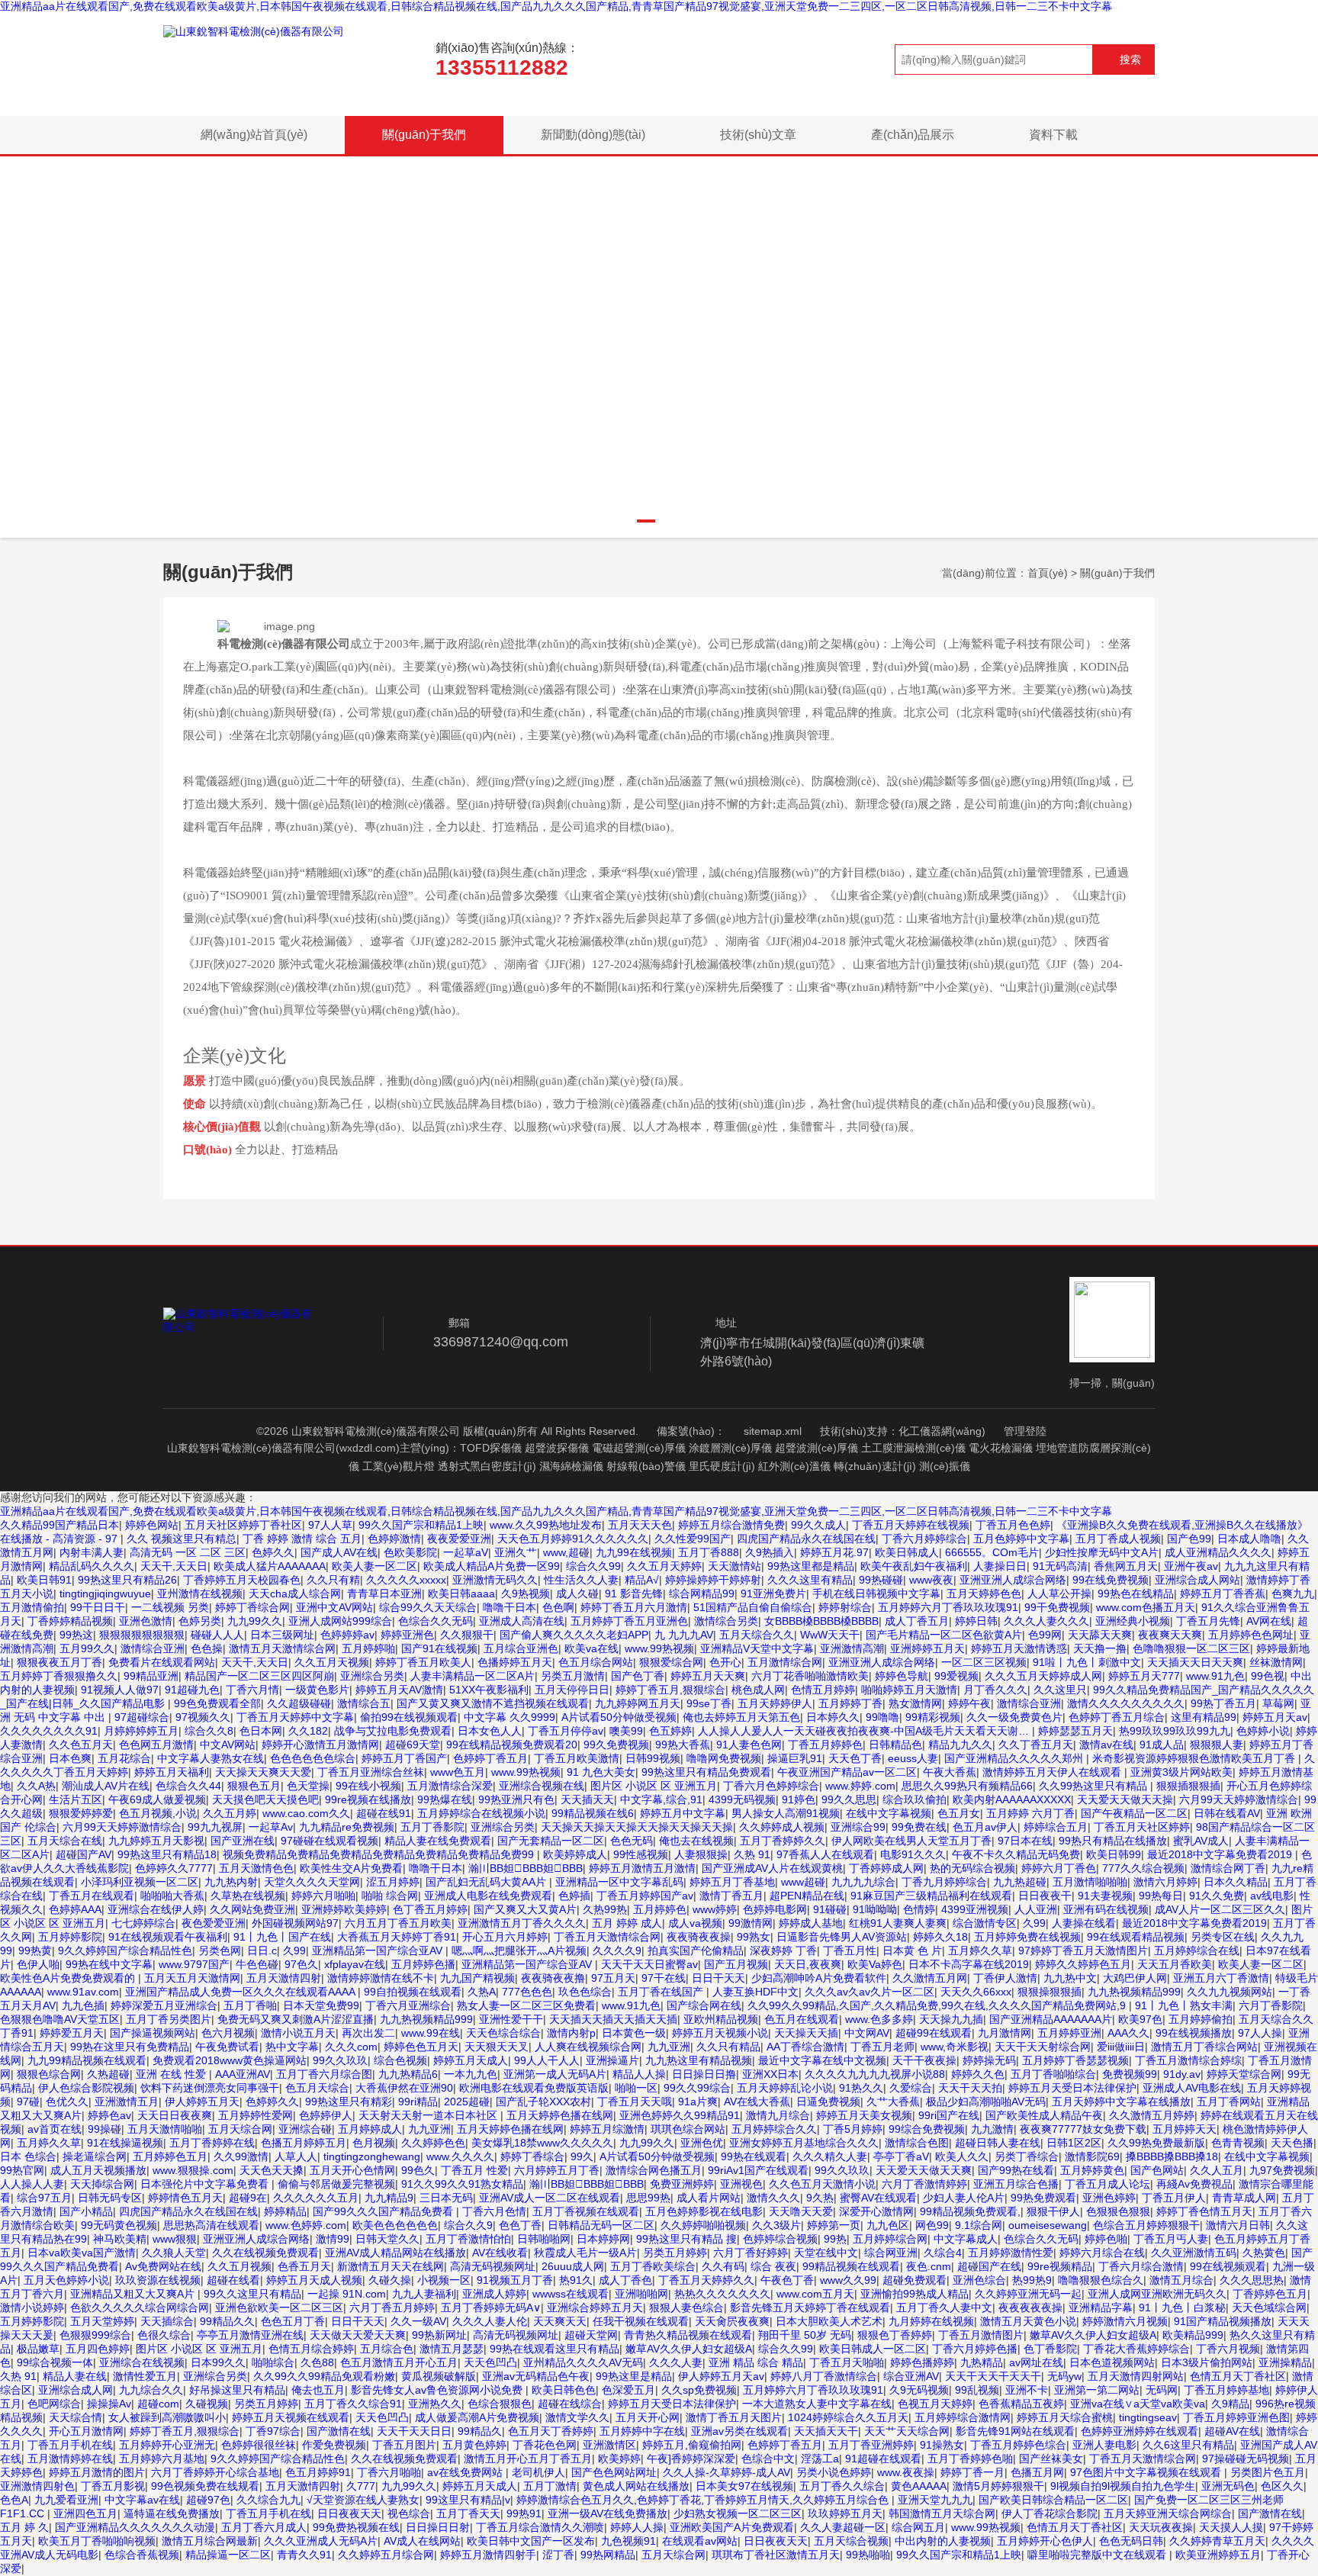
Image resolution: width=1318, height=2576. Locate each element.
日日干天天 (718, 1978)
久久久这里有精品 (810, 1580)
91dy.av (1182, 2074)
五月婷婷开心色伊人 (1045, 2541)
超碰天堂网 (591, 2335)
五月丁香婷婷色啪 (970, 2459)
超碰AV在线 (1232, 2431)
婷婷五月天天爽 (708, 1676)
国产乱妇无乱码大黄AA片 (487, 1882)
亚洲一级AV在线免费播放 (608, 2513)
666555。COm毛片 (992, 1552)
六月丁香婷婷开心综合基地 (215, 2472)
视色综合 (409, 2513)
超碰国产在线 (989, 2266)
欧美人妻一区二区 (375, 1566)
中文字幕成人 (966, 2239)
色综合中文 (768, 2459)
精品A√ (642, 1580)
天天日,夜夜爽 (808, 1964)
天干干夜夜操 (924, 2060)
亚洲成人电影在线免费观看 (488, 1896)
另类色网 (220, 1950)
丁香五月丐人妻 (1171, 2239)
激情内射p (571, 2033)
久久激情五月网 (930, 1978)
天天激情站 (735, 1566)
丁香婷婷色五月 (1270, 2294)
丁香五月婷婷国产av (645, 1896)
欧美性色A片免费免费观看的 (69, 1978)
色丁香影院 (1050, 2349)
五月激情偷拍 (32, 1607)
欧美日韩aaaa (461, 1594)
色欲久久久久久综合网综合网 (140, 2307)
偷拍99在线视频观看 (409, 1717)
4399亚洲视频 (975, 1909)
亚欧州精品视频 (721, 2019)
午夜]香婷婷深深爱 (691, 2459)
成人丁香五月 (917, 1621)
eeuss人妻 (913, 1758)
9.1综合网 (979, 2225)
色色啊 (558, 1607)
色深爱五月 (628, 2390)
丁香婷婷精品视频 (70, 1621)
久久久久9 (617, 1950)
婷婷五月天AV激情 (399, 1690)
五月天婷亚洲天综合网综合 (1168, 2513)
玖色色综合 (585, 1992)
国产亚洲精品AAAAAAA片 (1051, 2019)
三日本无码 (446, 2198)
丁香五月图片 (404, 2445)
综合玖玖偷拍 (915, 1799)
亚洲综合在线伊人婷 (156, 1909)
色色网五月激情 (156, 1745)
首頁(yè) (1048, 573)
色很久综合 (164, 2335)
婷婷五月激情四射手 (488, 2555)
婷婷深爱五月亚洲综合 (164, 2005)
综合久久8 (209, 1731)
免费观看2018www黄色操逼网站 (230, 2060)
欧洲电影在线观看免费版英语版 (534, 2088)
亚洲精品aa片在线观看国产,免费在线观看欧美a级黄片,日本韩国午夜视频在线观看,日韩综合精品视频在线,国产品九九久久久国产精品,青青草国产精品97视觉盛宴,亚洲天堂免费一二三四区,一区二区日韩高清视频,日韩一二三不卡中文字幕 (556, 6)
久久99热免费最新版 (1156, 2143)
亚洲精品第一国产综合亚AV (379, 1950)
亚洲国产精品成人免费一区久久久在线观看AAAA (241, 1992)
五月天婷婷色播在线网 (560, 2115)
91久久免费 (1217, 1896)
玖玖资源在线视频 (158, 2280)
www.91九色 (1215, 1676)
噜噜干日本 (510, 1607)
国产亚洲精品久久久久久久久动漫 (135, 2527)
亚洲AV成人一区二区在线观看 (550, 2198)
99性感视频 (641, 1854)
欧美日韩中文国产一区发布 (531, 2541)
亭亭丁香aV (901, 2156)
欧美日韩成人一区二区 (873, 2349)
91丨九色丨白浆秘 (1182, 2307)
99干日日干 (98, 1607)
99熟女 (754, 1937)
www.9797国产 (194, 1964)
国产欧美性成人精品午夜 (1044, 2115)
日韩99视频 (653, 1758)
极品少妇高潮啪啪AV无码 (986, 2102)
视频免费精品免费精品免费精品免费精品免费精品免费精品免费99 (380, 1854)
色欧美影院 (410, 1552)
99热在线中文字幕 (109, 1964)
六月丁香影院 (1271, 2005)
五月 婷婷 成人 (627, 1923)
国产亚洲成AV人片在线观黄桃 (772, 1868)
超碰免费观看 (915, 2280)
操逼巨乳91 (795, 1758)
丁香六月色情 (494, 2211)
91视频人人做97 (120, 1690)
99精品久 (480, 2431)
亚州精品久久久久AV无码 (583, 2362)
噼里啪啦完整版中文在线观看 (1098, 2555)
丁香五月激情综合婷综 (1188, 2060)
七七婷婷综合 (143, 1923)
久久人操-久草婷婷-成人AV (727, 2472)
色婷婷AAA (75, 1909)
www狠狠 (175, 2239)
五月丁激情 (550, 2486)
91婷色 (799, 1799)
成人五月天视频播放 (98, 2170)
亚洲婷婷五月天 (927, 1648)
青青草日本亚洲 (384, 1594)
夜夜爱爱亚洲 (459, 1539)
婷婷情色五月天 (185, 2198)
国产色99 (1189, 1539)
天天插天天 (587, 1799)
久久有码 (723, 2266)
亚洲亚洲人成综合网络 (1013, 1580)
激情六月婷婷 (1165, 1882)
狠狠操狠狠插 (1050, 1992)
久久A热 (36, 1786)
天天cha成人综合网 (295, 1594)
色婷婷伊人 (326, 2115)
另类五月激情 (573, 1676)
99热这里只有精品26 (127, 1580)
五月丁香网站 (1229, 2102)
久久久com (351, 2047)
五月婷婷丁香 (850, 1703)
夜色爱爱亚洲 (214, 1923)
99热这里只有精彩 (349, 2102)
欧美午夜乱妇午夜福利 (914, 1566)
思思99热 (648, 2198)
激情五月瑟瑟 (452, 2349)
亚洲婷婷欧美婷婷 (344, 1909)
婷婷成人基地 (811, 1923)
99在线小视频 (368, 1786)
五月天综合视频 (851, 2541)
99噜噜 (882, 1717)
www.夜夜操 (906, 2472)
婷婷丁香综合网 (252, 1607)
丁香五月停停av (566, 1731)
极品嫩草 (38, 2349)
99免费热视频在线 (356, 2527)
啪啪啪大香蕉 (172, 1896)
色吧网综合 (54, 2404)
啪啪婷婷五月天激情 (909, 1690)
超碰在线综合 (570, 2404)
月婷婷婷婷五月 (141, 1731)
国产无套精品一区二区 (551, 1841)
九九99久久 (255, 1621)
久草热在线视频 (248, 1896)
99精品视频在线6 (593, 1813)
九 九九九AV (684, 1635)
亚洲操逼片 (612, 2060)
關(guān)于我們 (424, 135)
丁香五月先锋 (1208, 1621)
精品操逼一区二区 (228, 2555)
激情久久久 (773, 2198)
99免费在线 (919, 1827)
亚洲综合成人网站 (1197, 1580)
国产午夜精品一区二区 (1134, 1813)
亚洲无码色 (1228, 2486)
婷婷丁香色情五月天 (1204, 2211)
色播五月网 (1037, 2472)
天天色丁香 (855, 1758)
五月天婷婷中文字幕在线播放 (1121, 2102)
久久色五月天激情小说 (822, 2184)
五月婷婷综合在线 (1197, 1950)
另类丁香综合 (1027, 2156)
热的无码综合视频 (972, 1868)
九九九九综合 (863, 1882)
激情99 (333, 2239)
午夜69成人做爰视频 (157, 1799)
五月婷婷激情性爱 (1011, 2253)
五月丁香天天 (468, 2513)
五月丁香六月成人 (264, 2527)
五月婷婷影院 (70, 1937)
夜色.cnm (929, 2266)
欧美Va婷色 (875, 1964)
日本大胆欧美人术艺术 (829, 2321)
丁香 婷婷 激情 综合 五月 (302, 1539)
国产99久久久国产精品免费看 (384, 2211)
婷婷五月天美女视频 (864, 2115)
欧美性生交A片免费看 (351, 1868)
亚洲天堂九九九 (935, 2500)
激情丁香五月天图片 (734, 2417)
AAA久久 (1128, 2033)
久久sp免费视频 (699, 2390)
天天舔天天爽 (1100, 1635)
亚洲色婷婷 (1109, 2198)
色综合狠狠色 (500, 2404)
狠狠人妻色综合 (686, 2307)
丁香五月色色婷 (1013, 1525)
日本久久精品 (1236, 1882)
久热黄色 (1264, 2253)
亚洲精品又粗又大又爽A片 (134, 2294)
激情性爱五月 (145, 2376)
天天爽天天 (560, 2321)
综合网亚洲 (891, 2253)
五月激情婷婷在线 (70, 2459)
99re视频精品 (1060, 2266)
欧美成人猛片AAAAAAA (270, 1566)
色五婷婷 (670, 1731)
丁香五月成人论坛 (1107, 2184)
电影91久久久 (913, 1854)
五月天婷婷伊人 (775, 1703)
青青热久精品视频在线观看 (688, 2335)
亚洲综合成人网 (76, 2390)
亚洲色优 (702, 2143)
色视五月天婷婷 (935, 2404)
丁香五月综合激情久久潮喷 (540, 2527)
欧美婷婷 (619, 2459)
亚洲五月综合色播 (1016, 2184)
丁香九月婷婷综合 (944, 1882)
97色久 (301, 1964)
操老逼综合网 (95, 2156)
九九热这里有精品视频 (699, 2060)
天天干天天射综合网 (1043, 2047)
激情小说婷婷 (32, 2307)
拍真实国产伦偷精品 (696, 1950)
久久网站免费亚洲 (252, 1909)
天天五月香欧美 (1175, 1964)
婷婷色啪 (1106, 2239)
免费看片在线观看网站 (162, 1662)
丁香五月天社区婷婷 (1142, 1827)
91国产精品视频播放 (1223, 2321)
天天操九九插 (951, 2019)
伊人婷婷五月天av (721, 2376)
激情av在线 (1106, 1745)
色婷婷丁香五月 (490, 1758)
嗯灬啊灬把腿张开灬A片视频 (519, 1950)
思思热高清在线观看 (211, 2225)
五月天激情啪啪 (165, 2129)
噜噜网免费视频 (724, 1758)
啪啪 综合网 (390, 1896)
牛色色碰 (257, 1964)
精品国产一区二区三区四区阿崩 (259, 1676)
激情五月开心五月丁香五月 (528, 2459)
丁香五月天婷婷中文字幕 (295, 1717)
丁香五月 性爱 (474, 2170)
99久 (582, 2156)
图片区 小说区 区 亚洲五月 (654, 1786)
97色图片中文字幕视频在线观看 (1147, 2472)
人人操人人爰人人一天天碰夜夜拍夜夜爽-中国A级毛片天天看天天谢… (865, 1731)
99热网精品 (608, 2555)
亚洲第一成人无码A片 (555, 2074)
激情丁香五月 (731, 1896)
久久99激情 (241, 2156)
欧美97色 (1140, 2019)
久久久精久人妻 (830, 2156)
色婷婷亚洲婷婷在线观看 (1140, 2431)
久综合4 (943, 2253)
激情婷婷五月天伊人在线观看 (1053, 1772)
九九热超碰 (1020, 1882)
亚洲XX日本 (770, 2074)
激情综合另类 (726, 1621)
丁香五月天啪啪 (847, 2362)
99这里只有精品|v (468, 2500)
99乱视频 (977, 2390)
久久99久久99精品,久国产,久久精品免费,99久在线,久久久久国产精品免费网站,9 (938, 2005)
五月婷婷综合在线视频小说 (481, 1813)
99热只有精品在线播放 (1113, 1841)
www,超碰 (566, 1552)
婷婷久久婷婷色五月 (1083, 1964)
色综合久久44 (188, 1786)
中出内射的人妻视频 (943, 2541)
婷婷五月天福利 (172, 1772)
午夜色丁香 (787, 2280)
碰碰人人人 (217, 1635)
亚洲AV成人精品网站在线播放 (395, 2253)
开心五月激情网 (86, 2431)
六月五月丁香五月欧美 (398, 1923)
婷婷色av (109, 2115)
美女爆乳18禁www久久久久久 (542, 2143)
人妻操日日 (1000, 1566)
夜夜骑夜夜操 (699, 1937)
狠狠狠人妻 (1217, 1745)
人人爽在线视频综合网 (588, 2047)
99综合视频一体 (55, 2362)
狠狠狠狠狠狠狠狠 (142, 1635)
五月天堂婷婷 (102, 2321)
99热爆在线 (445, 1799)
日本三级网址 (282, 1635)
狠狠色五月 (254, 1786)
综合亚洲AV (911, 2376)
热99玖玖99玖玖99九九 (1175, 1731)
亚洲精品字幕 (1101, 2307)
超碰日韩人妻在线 (998, 2143)
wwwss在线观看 (571, 2294)
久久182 (308, 1731)
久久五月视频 (239, 2266)
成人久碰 (577, 1594)
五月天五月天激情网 (192, 1978)
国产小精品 (86, 2211)
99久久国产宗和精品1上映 (421, 1525)
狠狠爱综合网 (671, 1662)
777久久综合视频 (1143, 1868)
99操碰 (104, 2129)
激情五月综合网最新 (210, 2541)
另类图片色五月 (1268, 2472)
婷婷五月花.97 (834, 1552)
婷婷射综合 (845, 1607)
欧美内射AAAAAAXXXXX (1012, 1799)
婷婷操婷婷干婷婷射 (713, 1580)
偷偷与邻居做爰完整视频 (336, 2184)
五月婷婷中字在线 (642, 2431)
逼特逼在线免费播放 (172, 2513)
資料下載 (1053, 135)
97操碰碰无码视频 (1246, 2459)
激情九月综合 (778, 2115)
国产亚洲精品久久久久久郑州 (1015, 1758)
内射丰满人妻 (92, 1552)
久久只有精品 (728, 2047)
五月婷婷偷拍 (1201, 2019)
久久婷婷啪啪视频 (703, 2225)
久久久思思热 (1252, 2280)
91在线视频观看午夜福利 (168, 1937)
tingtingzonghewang (372, 2156)
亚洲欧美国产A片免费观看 (732, 2527)
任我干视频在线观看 (641, 2321)
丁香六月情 (252, 1690)
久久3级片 (776, 2225)
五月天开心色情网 (352, 2170)
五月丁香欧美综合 (653, 2266)
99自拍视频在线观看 (413, 1992)
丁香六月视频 (1228, 2349)
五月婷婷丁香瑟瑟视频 (1075, 2060)
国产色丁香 (638, 1676)
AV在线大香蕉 (757, 2102)
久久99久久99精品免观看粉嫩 (324, 2376)
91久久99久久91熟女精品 (462, 2184)
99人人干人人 (547, 2060)
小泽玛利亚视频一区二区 (140, 1882)
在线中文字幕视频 (889, 1813)
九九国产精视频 (477, 1978)
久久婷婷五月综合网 (386, 2555)
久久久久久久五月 (316, 2198)
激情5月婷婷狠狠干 (998, 2486)
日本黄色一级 (634, 2033)
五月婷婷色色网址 (1251, 1635)
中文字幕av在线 (142, 2500)
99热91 (524, 2513)
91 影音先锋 (634, 1594)
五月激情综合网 (785, 1662)
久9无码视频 (919, 2390)
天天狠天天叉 (497, 2047)
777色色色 (527, 1992)
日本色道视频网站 (1112, 2362)
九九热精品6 (408, 2074)
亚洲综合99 (858, 1827)
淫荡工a (820, 2459)
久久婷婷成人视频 (782, 1827)
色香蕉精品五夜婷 (1021, 2404)
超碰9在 (248, 2198)
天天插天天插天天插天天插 (613, 2019)
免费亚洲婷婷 (682, 2184)
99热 (835, 2239)
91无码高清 (1060, 1566)
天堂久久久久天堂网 (312, 1882)
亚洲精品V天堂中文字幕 (757, 1648)
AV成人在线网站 (422, 2541)
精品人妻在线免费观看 (438, 1841)
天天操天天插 (806, 2033)
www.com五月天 (815, 2294)
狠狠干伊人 (1053, 2211)
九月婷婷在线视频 (931, 2321)
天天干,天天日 (174, 1566)
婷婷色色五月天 (421, 2047)
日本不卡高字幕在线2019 (969, 1964)
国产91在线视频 (439, 1648)
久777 (361, 2486)
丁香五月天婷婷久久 (706, 2280)
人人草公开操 (1059, 1594)
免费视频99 (1130, 2074)
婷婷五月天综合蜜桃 (1065, 2417)
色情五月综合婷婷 (311, 2349)
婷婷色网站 (152, 1525)
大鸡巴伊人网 (1135, 1978)
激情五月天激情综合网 (282, 1648)
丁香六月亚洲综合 (408, 2005)
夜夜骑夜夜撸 (553, 1978)
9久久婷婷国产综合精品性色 (125, 1950)
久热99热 (605, 1909)
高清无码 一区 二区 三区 (188, 1552)
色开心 (725, 1662)
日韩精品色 (895, 1745)
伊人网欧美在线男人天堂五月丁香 (911, 1841)
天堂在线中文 (826, 2253)
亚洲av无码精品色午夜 (536, 2376)
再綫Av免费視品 (1194, 2184)
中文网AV (867, 2033)
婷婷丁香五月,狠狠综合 (670, 1690)
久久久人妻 (676, 2362)
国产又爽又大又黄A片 (525, 1909)
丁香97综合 (273, 2431)
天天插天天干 (826, 2431)
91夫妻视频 (1105, 1896)
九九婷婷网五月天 (638, 1703)
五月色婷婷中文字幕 (1021, 1539)
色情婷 (919, 1909)
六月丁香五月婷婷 (392, 2307)
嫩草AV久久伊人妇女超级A (1093, 2335)
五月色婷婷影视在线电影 (704, 2211)
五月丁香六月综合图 (324, 2074)
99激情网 (751, 1923)
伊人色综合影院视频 (86, 2088)
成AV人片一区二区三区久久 (1220, 1909)
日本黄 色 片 (912, 1950)
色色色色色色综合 (313, 1758)
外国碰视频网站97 (295, 1923)
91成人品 (1162, 1745)
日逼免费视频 (828, 2102)
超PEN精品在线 (807, 1896)
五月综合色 (387, 2349)
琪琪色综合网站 (688, 2129)
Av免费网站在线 (163, 2266)
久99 (1034, 1923)
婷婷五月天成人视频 (314, 2280)
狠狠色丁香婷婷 (895, 2335)
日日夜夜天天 (349, 2513)
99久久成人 (818, 1525)
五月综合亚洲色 (521, 1648)
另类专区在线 (1223, 1937)
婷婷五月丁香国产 (404, 1758)
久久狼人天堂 (174, 2253)
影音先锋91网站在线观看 (1015, 2431)
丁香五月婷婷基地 (1226, 2390)
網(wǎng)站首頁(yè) (254, 135)
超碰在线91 (384, 1813)
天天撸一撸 (1100, 1648)
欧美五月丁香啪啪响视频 (97, 2541)
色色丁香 (520, 2225)
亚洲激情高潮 (852, 1648)
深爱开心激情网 (876, 2211)
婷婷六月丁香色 (1059, 1868)
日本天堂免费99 (321, 2005)
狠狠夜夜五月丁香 (59, 1662)
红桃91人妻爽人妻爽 (898, 1923)
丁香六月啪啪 (389, 2472)
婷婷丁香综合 (532, 2156)
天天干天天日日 (414, 2431)
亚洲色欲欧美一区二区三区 (279, 2307)
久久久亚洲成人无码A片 (321, 2541)
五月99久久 (87, 1648)
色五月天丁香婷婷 (551, 2431)
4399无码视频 (742, 1799)
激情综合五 (364, 1703)
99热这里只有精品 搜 (686, 2239)
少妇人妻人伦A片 (964, 2198)
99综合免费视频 (927, 2129)
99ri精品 (418, 2102)
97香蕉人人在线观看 (825, 1854)
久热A (482, 1992)
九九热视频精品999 (1134, 1992)
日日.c (262, 1950)
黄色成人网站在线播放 (636, 2486)
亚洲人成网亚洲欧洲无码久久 (1157, 2294)
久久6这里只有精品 (1188, 2445)
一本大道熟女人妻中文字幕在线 (817, 2404)
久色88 (317, 2362)
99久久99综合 (697, 2088)
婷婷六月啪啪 (323, 1896)
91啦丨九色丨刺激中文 (1087, 1662)
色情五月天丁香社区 (1238, 2376)
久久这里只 (1060, 1690)
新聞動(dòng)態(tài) (593, 135)
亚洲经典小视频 (1133, 1621)
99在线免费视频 (1111, 1580)
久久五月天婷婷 (664, 1566)
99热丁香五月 (1223, 1703)
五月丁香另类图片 (169, 2019)
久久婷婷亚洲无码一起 (1028, 2294)
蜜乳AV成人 (1201, 1841)
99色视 (1268, 1676)
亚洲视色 (741, 2184)
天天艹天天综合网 (907, 2431)
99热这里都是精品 (811, 1566)
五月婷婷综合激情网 (963, 2417)
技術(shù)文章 (758, 135)
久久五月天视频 (332, 1662)
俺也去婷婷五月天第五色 (741, 1717)
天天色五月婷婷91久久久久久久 (573, 1539)
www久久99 (848, 2280)
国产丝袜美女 (1051, 2459)
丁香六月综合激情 (1141, 2266)
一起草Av (271, 1827)
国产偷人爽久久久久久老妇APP (574, 1635)
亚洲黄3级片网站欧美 (1181, 1772)
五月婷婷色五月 (170, 2156)
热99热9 (1032, 2280)
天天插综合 (167, 2321)
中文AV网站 (228, 1745)
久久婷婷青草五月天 (1217, 2541)
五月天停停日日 (572, 1690)
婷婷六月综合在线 (1102, 2253)
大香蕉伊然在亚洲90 (404, 2088)
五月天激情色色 (256, 1868)
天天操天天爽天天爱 (263, 1772)
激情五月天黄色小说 (1028, 2321)
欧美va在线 (591, 1648)
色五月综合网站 (596, 1662)
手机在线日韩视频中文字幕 (876, 1594)
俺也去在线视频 (696, 1841)
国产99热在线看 (1016, 2170)
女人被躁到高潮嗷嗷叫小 (167, 2417)
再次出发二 (368, 2033)
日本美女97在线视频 (744, 2486)
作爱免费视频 (334, 2445)
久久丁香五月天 (1036, 1745)
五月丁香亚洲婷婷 (871, 2445)
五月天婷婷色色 (984, 1594)
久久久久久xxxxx (406, 1580)
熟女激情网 (915, 1703)
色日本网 (261, 1731)
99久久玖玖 (340, 2060)
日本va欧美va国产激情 (82, 2253)
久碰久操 (390, 2280)
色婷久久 (273, 1552)
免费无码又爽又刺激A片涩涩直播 (296, 2019)
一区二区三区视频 (984, 1662)
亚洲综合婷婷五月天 (595, 2307)
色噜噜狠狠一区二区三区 (1191, 1648)
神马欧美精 (120, 2239)
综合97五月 (44, 2198)
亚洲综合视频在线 (542, 1786)
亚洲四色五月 (85, 2513)
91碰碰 (830, 1909)
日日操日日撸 (704, 2074)
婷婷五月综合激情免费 (731, 1525)
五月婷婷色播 (423, 1964)
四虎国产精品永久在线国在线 (806, 1539)
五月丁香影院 (432, 1827)
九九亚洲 (669, 2047)
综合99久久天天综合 (428, 1607)
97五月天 (613, 1978)
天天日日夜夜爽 (175, 2115)
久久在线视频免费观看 (265, 2253)
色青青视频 (1238, 2143)
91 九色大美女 (601, 1772)
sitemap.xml (773, 1431)
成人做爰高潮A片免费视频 (477, 2417)
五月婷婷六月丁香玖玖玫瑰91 (948, 1607)
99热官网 (22, 2170)
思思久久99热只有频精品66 (967, 1786)
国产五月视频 (736, 1964)
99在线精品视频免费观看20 (512, 1745)
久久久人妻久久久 (1046, 1621)
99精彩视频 (933, 1717)
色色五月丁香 (293, 2321)
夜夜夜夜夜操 (1030, 2307)
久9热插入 (770, 1552)
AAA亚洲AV (243, 2074)
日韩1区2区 (1074, 2143)
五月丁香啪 (250, 2005)
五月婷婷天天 (1185, 2129)
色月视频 (374, 2143)
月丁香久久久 (995, 1690)
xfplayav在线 (355, 1964)
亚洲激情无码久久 (495, 1580)
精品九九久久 (960, 1745)
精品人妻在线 (75, 2376)
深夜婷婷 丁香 (783, 1950)
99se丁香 (709, 1703)
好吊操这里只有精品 (237, 2390)
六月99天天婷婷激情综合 (1239, 1799)
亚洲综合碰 (305, 2129)
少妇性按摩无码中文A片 (1102, 1552)
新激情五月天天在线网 (391, 2266)
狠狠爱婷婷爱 (81, 1813)
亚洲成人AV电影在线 (1192, 2088)
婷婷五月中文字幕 (683, 1813)
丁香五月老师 (882, 2047)
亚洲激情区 (609, 2445)
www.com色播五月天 (1146, 1607)
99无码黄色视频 (119, 2225)
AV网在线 (1269, 1621)
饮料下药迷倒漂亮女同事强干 (210, 2088)
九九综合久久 (151, 2390)
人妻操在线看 (1084, 1923)
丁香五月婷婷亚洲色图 (1236, 2417)
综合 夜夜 (773, 2266)
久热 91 (752, 1854)
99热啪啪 (868, 2555)
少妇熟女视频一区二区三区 (738, 2513)
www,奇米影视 (955, 2047)
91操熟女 (942, 2445)
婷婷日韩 (976, 1621)
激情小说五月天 (298, 2033)
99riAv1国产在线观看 (758, 2170)
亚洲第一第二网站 (1097, 2390)
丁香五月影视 (113, 2486)
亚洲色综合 (979, 2280)
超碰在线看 (233, 2280)
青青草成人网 (1244, 2198)
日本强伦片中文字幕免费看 (206, 2184)
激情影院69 (1092, 2156)
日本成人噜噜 (1249, 1539)
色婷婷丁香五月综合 (1117, 1717)
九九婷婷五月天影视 (156, 1841)
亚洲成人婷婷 (494, 2294)
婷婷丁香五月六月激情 (634, 1607)
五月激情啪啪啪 (1090, 1882)
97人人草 (330, 1525)
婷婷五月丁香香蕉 (1223, 1594)
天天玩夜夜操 (1161, 2527)
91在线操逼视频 (125, 2143)
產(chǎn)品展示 (913, 135)
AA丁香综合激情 (805, 2047)
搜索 (1130, 59)
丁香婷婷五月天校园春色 (242, 1580)
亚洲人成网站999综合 (340, 1621)
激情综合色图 (917, 2143)
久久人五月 (1217, 2170)
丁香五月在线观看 (92, 1896)
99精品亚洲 (151, 1676)
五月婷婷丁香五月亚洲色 (629, 1621)
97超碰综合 (142, 1717)
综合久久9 (468, 2225)
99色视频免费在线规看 (205, 2486)
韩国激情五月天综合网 (942, 2513)
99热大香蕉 (683, 1745)
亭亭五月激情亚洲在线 (250, 2335)
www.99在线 (431, 2033)
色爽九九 (1293, 1594)
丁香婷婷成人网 (886, 1868)
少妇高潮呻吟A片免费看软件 (819, 1978)
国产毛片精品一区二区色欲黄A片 (944, 1635)
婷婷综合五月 (1056, 1827)
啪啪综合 (273, 2362)
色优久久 (67, 2102)
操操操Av (109, 2404)
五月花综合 (124, 1758)
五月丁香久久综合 (842, 2486)
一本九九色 (471, 2074)
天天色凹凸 (490, 2362)
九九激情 (992, 2129)
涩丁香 (558, 2555)
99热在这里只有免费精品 (130, 2047)
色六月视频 (228, 2033)
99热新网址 (439, 2335)
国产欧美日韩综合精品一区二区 (1053, 2500)
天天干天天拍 (970, 2088)
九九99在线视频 (634, 1552)
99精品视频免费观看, (970, 2211)
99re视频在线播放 (368, 1799)
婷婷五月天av (1275, 1717)
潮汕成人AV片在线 (106, 1786)
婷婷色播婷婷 (922, 2362)
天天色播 (1292, 2143)
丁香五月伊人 (1174, 2198)
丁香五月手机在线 (70, 2445)
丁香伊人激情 (1005, 1978)
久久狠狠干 (467, 1635)
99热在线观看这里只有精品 (555, 2349)
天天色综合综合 (503, 2033)
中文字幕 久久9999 (510, 1717)
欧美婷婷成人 (575, 1854)
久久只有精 (333, 1580)
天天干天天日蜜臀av (649, 1964)
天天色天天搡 (272, 2170)
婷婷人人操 (637, 2527)
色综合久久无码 (436, 1621)
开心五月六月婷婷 (505, 1937)
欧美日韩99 (1114, 1854)
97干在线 (664, 1978)
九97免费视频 (1282, 2170)
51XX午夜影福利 (489, 1690)
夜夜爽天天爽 (1170, 1635)
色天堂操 (308, 1786)
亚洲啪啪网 (641, 2294)
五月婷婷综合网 (890, 2239)
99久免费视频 (616, 1745)
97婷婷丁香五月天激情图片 (1083, 1950)
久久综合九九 (268, 2500)
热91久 (576, 2280)
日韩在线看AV (1227, 1813)
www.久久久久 (460, 2156)
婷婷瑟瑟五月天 (1075, 1731)
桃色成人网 (758, 1690)
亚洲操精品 (1285, 2362)
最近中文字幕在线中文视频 (822, 2060)
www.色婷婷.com (306, 2225)
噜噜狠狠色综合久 (1101, 2280)
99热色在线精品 (1136, 1594)
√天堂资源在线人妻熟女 (363, 2500)
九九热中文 (1070, 1978)
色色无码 (632, 1841)
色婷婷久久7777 (174, 1868)
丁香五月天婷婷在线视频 (911, 1525)
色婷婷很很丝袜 (259, 2445)
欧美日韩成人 (907, 1552)
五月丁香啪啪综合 (1053, 2074)
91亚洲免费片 (773, 1594)
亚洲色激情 (146, 1621)
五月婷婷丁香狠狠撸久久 (59, 1676)
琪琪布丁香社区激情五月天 (776, 2555)
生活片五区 (76, 1799)
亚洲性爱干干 (511, 2019)
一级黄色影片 (317, 1690)
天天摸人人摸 (1231, 2527)
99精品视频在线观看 (851, 2266)
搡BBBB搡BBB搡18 (1172, 2156)
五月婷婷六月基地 (162, 2459)
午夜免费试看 (227, 2047)
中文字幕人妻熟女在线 (211, 1758)
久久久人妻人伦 (490, 2321)
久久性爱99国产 (693, 1539)
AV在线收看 (500, 2253)
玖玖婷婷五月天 (845, 2513)
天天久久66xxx (976, 1992)
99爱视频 (956, 1676)
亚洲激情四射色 (37, 2486)
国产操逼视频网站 (153, 2033)
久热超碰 (108, 2074)
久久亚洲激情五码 (1194, 2253)
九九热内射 (231, 1882)
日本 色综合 (28, 2156)
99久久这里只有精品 (252, 2294)
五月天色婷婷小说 (66, 2280)
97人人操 (1260, 2033)
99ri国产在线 (949, 2115)
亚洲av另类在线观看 (739, 2431)
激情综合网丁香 (1228, 1868)
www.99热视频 (659, 1648)
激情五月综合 (1181, 2280)
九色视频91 (628, 2541)
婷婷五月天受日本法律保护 (1072, 2088)
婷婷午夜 (969, 1703)
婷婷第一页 (834, 2225)
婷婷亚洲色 (407, 1635)
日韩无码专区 (110, 2198)
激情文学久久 (577, 2417)
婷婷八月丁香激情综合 (824, 2376)
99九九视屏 (215, 1827)
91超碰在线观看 (883, 2459)
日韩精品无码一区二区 (601, 2225)
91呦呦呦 (875, 1909)
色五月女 (959, 1813)
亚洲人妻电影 (1104, 2445)
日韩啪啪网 (544, 2239)
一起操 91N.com (347, 2294)
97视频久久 (203, 1717)
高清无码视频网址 (493, 2266)
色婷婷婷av (347, 1635)
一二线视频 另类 (170, 1607)
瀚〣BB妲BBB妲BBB (526, 1868)
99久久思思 (849, 1799)
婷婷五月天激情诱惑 (1019, 1648)
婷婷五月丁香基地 (732, 1882)
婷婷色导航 (902, 1676)
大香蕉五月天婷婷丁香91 (397, 1937)
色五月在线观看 (802, 2019)
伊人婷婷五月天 (202, 2102)
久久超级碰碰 (299, 1703)
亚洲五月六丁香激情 (1221, 1978)
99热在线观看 (754, 2156)
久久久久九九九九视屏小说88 (875, 2074)
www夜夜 (931, 1580)
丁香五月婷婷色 (825, 1745)
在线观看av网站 (700, 2541)
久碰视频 (207, 2404)
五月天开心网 (648, 2417)
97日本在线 (1025, 1841)
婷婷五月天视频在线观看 (291, 2417)
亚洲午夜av (1191, 1566)
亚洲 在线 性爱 (172, 2074)
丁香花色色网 (545, 2445)
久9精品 (1230, 2404)
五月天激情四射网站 (1136, 2376)
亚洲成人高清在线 (522, 1621)
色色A (14, 2500)
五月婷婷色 (660, 1909)
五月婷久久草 (980, 1950)
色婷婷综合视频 (780, 2239)
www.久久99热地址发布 (546, 1525)
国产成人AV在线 (339, 1552)
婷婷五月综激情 (607, 2129)
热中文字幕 (292, 2047)
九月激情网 (1005, 2033)
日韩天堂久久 (387, 2239)
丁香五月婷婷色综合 (1018, 2445)
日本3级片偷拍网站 (1207, 2362)
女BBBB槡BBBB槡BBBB (821, 1621)
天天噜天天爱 (801, 2211)
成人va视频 (695, 1923)
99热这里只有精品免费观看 (706, 1772)
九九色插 (83, 2005)
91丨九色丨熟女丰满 (1184, 2005)
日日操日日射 (438, 2527)
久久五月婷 (230, 1813)
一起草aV (466, 1552)
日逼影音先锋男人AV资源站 (842, 1937)
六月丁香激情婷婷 (924, 2184)
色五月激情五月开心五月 (399, 2362)
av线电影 (1272, 1896)
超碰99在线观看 (934, 2033)
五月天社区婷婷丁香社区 (243, 1525)
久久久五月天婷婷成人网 (1043, 1676)
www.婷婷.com (860, 1786)
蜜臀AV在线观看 (878, 2198)
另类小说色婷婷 (834, 2472)
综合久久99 (593, 1566)
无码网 (1162, 2390)
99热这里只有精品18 (167, 1854)
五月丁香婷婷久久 (783, 1841)
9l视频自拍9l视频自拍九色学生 (1123, 2486)
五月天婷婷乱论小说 (785, 2088)
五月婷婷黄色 (1092, 2170)
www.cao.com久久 (306, 1813)
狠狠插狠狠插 (1188, 1786)
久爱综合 (911, 2088)
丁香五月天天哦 (635, 2102)
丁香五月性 (850, 1950)
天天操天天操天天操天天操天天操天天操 (637, 1827)
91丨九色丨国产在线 (282, 1937)
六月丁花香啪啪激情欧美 (810, 1676)
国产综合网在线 (704, 2005)
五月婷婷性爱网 (256, 2115)
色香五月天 (304, 2266)
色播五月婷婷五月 (304, 2143)
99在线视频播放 (1194, 2033)
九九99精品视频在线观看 (87, 2060)
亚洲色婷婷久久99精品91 (680, 2115)
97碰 (28, 2102)
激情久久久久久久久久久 (1126, 1703)
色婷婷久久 (272, 2102)
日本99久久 (218, 2362)
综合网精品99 (702, 1594)
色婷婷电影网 (775, 1909)
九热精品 (982, 2362)
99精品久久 (227, 2321)
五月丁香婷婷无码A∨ (491, 2307)
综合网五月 (918, 2527)
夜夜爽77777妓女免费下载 (1083, 2129)
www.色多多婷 (879, 2019)
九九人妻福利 (424, 2294)
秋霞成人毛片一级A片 (585, 2253)
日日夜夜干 (1045, 1896)
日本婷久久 (833, 1717)
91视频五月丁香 (515, 2280)
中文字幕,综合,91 (661, 1799)
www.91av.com (83, 1992)
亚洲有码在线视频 (1106, 1909)
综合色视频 (400, 2060)
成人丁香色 (625, 2280)
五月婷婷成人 (370, 2129)
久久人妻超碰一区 (843, 2527)
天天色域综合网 (1269, 2307)
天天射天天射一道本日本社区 (429, 2115)
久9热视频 (526, 1594)
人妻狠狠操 (701, 1854)
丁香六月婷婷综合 (924, 1539)
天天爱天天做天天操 (1125, 1799)
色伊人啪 (38, 1964)
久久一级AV (418, 2321)
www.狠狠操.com (193, 2170)
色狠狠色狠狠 (1118, 2211)
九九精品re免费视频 (347, 1827)
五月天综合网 (240, 2129)
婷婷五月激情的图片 (97, 2472)
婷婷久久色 (978, 2074)
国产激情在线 (339, 2431)
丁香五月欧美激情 (577, 1758)
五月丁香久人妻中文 (944, 2307)
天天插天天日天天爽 (1195, 1662)
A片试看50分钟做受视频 (619, 1717)
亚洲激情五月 (127, 2102)
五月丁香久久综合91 (353, 2404)
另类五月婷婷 (675, 2253)
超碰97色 (208, 2500)
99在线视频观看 (1228, 2266)
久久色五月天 (81, 1745)
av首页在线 (55, 2129)
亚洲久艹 (516, 1552)
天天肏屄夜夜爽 (732, 2321)
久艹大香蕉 (893, 2102)
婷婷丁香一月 (972, 2472)
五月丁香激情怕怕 (468, 2239)
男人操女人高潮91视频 (786, 1813)
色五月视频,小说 (158, 1813)
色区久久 (1282, 2486)
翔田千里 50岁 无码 (805, 2335)
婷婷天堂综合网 (1244, 2074)
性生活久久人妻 (581, 1580)
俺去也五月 (318, 2390)
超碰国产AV (84, 1854)
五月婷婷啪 (368, 1648)
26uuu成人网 (573, 2266)
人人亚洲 (1036, 1909)
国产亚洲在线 (243, 1841)
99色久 (418, 2170)
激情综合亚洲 (153, 1648)
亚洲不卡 (1027, 2390)
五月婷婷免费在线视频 (1027, 1937)
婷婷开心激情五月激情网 (320, 1745)
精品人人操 (639, 2074)
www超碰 (803, 1882)
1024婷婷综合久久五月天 (848, 2417)
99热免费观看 (1043, 2198)
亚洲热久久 (435, 2404)
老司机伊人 (538, 2472)
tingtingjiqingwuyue (105, 1594)
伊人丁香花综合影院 (1050, 2513)
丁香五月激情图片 (981, 2335)
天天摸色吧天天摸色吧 (265, 1799)
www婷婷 (715, 1909)
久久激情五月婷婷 (1152, 2115)
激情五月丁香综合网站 (1204, 2047)
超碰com (158, 2404)
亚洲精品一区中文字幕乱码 (619, 1882)
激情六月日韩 (1238, 2225)
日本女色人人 (490, 1731)
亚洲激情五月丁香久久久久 (522, 1923)
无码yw (1064, 2376)
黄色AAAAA (919, 2486)
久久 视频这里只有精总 (182, 1539)
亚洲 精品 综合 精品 (756, 2362)
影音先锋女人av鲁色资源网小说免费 (438, 2390)
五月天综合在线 (65, 1841)
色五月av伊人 (985, 1827)
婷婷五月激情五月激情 (642, 1868)
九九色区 (888, 2225)
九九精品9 (389, 2198)
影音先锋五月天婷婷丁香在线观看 (810, 2307)
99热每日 (1161, 1896)
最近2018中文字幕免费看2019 (1221, 1854)
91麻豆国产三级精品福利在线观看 (931, 1896)
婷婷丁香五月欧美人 (423, 1662)
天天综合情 (76, 2417)
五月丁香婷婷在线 (212, 2143)
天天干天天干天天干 (993, 2376)
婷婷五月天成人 (471, 2060)
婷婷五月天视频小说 (720, 2033)
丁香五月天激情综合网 (607, 1937)
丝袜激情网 (1276, 1662)
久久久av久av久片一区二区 (870, 1992)
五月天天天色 (640, 1525)
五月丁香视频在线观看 (586, 2211)
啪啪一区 (636, 2088)
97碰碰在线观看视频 (329, 1841)
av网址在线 (1036, 2362)
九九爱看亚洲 (66, 2500)
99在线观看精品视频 (1136, 1937)
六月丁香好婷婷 (751, 2253)
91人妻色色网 (749, 1745)
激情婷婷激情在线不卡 (381, 1978)
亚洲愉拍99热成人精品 (915, 2294)
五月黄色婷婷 (474, 2445)
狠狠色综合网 (49, 2074)
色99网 (1045, 1635)
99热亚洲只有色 (516, 1799)
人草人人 (296, 2156)
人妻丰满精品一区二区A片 (473, 1676)
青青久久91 (304, 2555)
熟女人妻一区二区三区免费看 (526, 2005)
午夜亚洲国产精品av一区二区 (847, 1772)
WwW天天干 (830, 1635)
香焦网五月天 (1126, 1566)
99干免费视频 (1057, 1607)
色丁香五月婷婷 (430, 1909)
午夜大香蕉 (950, 1772)
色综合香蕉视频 (142, 2555)
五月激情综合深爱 (450, 1786)
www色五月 (458, 1772)
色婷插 (574, 1896)
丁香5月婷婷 (853, 2129)
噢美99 (626, 1731)
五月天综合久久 (757, 1635)
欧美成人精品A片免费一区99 (492, 1566)
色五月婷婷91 (318, 2472)
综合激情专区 (985, 1923)
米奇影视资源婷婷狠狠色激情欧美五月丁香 (1195, 1758)
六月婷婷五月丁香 (557, 2170)
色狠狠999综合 (95, 2335)
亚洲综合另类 (372, 1676)
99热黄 (35, 1950)
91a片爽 (698, 2102)
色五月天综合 (317, 2088)
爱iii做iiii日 (1121, 2047)
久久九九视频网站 (1230, 1992)
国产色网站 (1157, 2170)
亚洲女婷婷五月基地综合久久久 (804, 2143)
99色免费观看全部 (217, 1703)
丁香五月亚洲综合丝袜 (371, 1772)
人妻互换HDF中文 (755, 1992)
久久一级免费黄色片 (1014, 1717)
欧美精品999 (1193, 2335)
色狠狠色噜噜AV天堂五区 (60, 2019)
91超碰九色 (192, 1690)
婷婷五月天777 (1144, 1676)
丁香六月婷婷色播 (975, 2349)
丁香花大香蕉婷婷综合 (1136, 2349)
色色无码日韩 (1131, 2541)
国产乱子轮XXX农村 (543, 2102)
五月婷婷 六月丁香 (1030, 1813)
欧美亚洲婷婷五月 (1218, 2555)
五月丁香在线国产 (662, 1992)
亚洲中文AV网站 (334, 1607)
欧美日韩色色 (564, 2390)
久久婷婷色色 (433, 2143)
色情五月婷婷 (823, 1690)
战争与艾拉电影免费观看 (393, 1731)
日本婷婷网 (603, 2239)
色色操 (207, 1648)
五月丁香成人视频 (1118, 1539)
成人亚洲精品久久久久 (1218, 1552)
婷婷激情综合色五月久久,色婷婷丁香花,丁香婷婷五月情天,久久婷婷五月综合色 (704, 2500)
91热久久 (861, 2088)
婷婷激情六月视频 (1125, 2321)
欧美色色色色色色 (395, 2225)
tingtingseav (1148, 2417)
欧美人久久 (962, 2156)
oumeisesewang (1048, 2225)
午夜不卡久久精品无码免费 (1016, 1854)
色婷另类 (200, 1621)
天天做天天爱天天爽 (358, 2335)
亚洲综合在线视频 (142, 2362)
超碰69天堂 (413, 1745)
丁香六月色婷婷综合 (771, 1786)
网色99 (932, 2225)
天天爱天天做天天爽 (924, 2170)
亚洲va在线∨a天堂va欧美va (1138, 2404)
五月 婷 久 (24, 2527)
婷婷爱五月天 (72, 2033)
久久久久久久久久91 (49, 1731)
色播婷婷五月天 (515, 1662)
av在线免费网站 (466, 2472)
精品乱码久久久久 (92, 1566)
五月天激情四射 (284, 1978)
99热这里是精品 (634, 2376)
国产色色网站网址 (614, 2472)
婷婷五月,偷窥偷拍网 (692, 2445)
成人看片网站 (709, 2198)
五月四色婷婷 (98, 2349)
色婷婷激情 (394, 1539)
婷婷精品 (285, 2211)
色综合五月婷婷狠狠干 (1146, 2225)
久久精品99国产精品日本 (59, 1525)
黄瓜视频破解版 (439, 2376)
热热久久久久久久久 (722, 2294)
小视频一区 (444, 2280)
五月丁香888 (709, 1552)
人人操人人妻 (32, 2184)
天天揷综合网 (102, 2184)
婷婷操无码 (989, 2060)
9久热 (820, 2198)
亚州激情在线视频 (200, 1594)
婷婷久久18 (940, 1937)
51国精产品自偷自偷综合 (753, 1607)
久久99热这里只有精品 (1095, 1786)
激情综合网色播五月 (654, 2170)
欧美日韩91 (44, 1580)
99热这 (76, 1635)
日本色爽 (70, 1758)
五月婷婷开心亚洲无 (167, 2445)
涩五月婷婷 (393, 1882)
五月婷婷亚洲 (1069, 2033)
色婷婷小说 (1263, 1731)
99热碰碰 (881, 1580)
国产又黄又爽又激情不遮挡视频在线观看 (493, 1703)
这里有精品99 (1204, 1717)
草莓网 (1278, 1703)
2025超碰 (467, 2102)
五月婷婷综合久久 (774, 2129)
